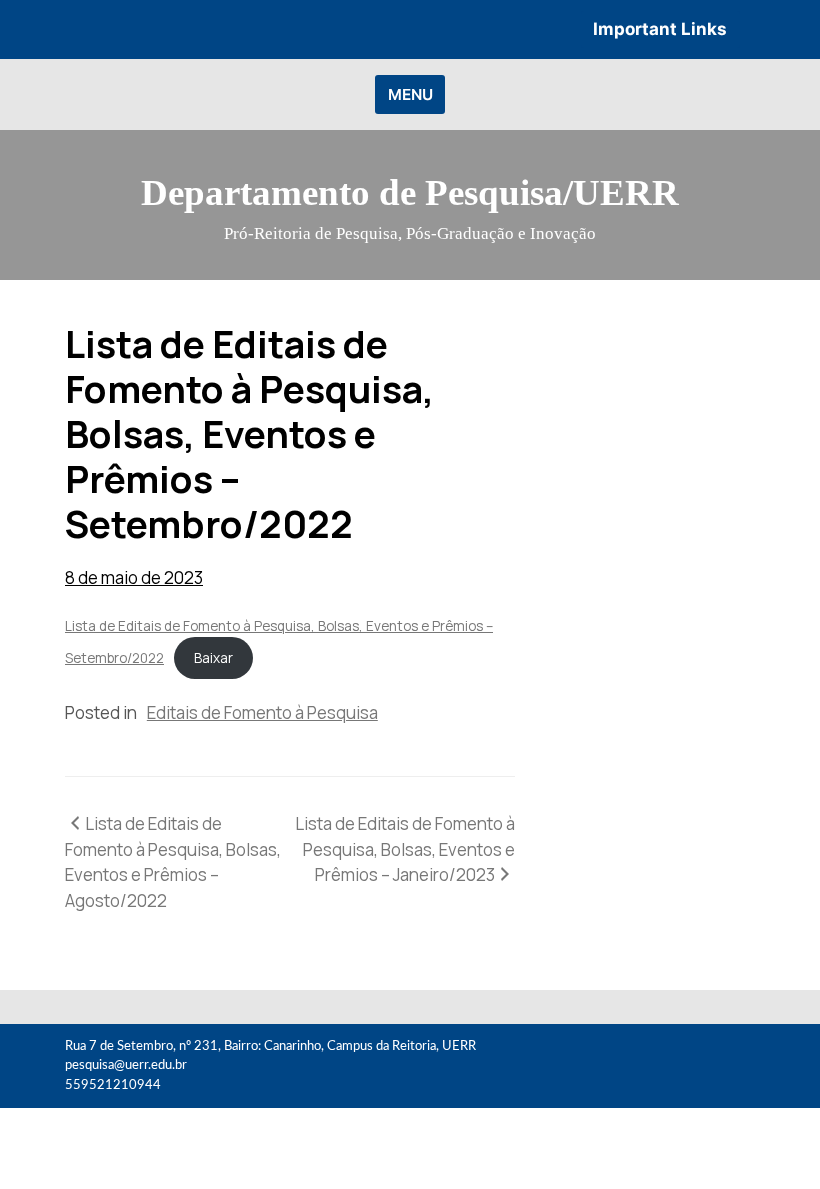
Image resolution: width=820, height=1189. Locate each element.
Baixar (213, 658)
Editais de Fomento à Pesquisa (262, 712)
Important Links (660, 29)
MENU (410, 94)
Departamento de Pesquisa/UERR (410, 192)
